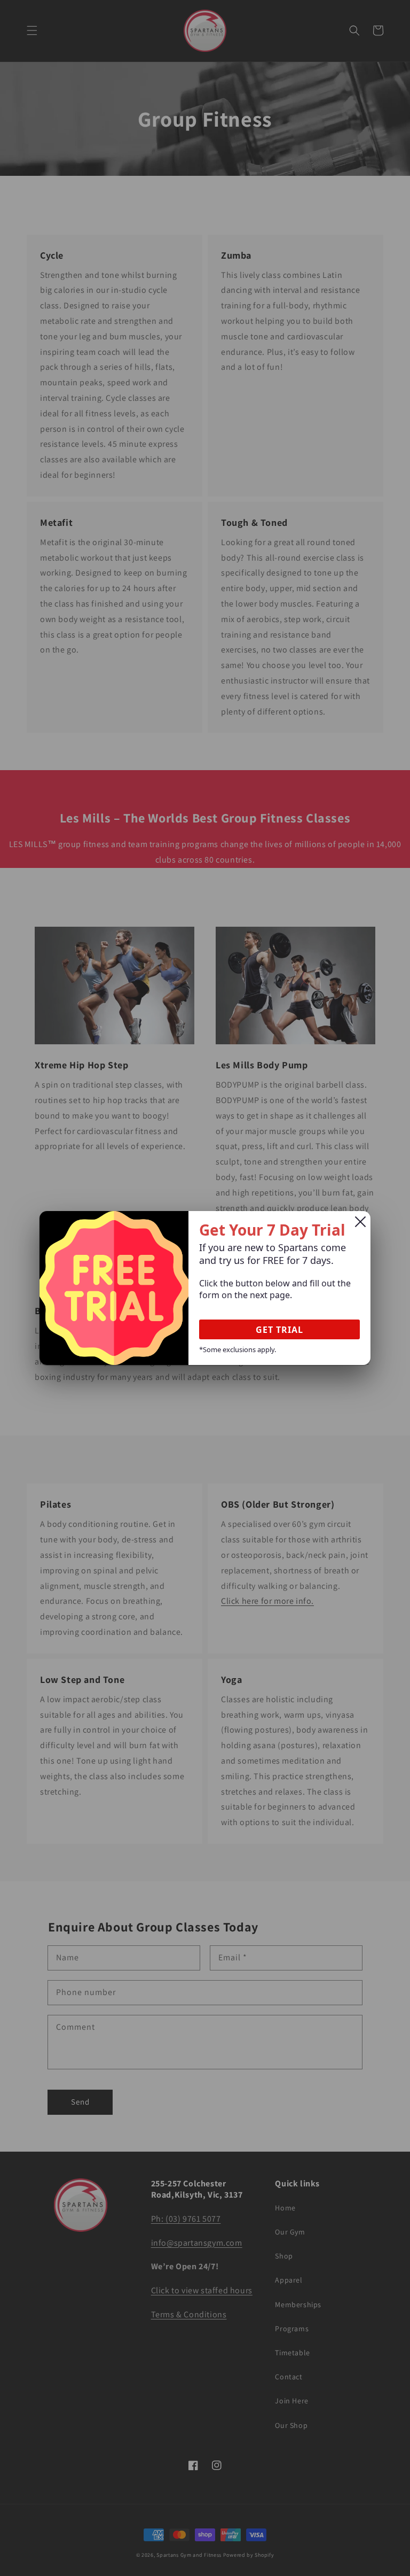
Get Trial (279, 1330)
